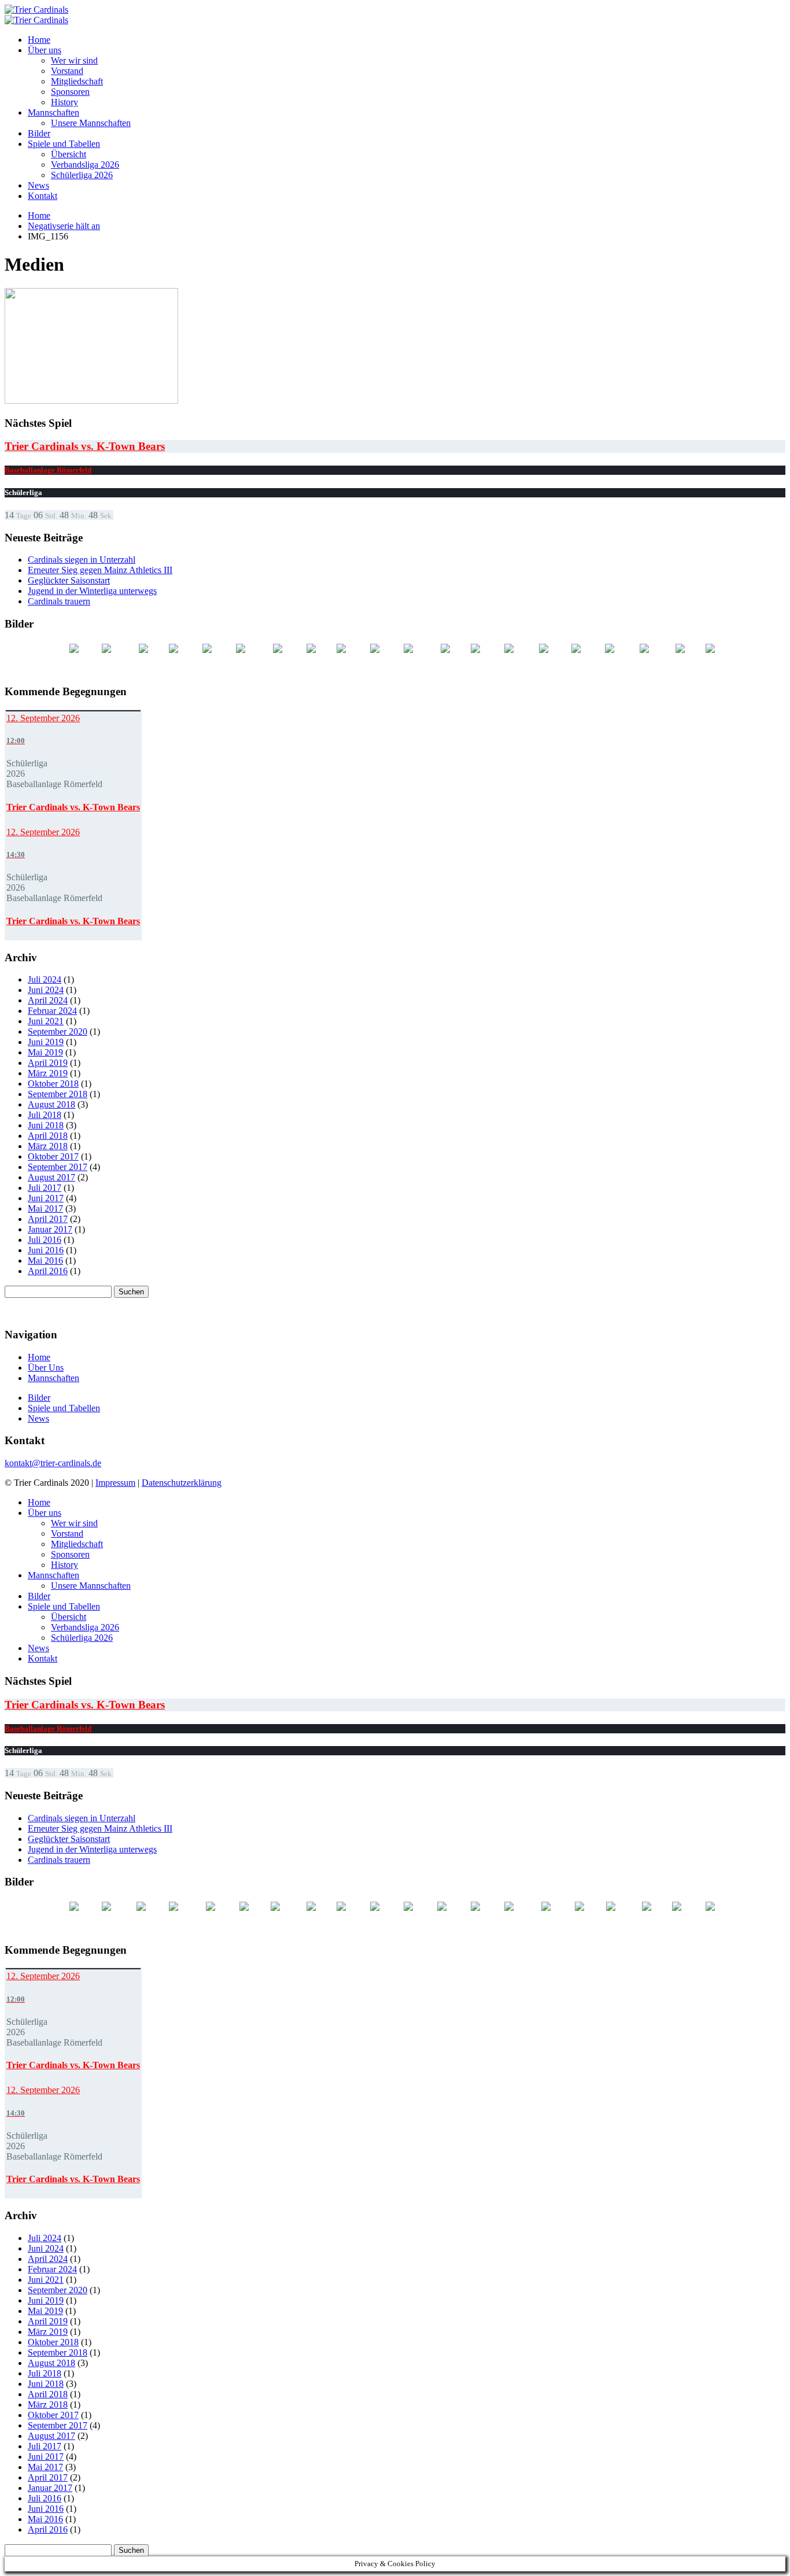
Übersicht (69, 154)
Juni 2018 (46, 1125)
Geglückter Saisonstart (69, 580)
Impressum (115, 1483)
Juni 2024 (46, 990)
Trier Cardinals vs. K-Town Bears (85, 446)
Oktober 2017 (53, 1156)
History (64, 102)
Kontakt (43, 196)
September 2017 (58, 1167)
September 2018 (58, 1094)
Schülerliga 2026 (82, 175)
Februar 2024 (52, 1011)
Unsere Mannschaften (91, 123)
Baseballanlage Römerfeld (48, 470)
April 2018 (48, 1136)
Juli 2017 (45, 1188)
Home (39, 40)
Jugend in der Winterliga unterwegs (92, 591)
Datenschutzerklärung (182, 1483)
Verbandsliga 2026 (85, 165)
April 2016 (48, 1271)
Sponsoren (70, 92)
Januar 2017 (50, 1229)
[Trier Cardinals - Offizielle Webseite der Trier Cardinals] (36, 10)
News (38, 185)
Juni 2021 (46, 1021)
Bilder (39, 133)
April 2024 (48, 1000)
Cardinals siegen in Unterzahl (82, 560)
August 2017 (51, 1177)
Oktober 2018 (53, 1084)
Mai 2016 (45, 1261)
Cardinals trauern (59, 601)
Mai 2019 (45, 1052)
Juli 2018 (45, 1115)
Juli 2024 (45, 979)
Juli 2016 (45, 1240)
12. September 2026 (43, 718)
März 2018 (48, 1146)
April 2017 (48, 1219)
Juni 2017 (46, 1198)
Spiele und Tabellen (64, 144)
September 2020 (58, 1031)
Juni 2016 (46, 1250)
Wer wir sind (74, 60)
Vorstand (67, 71)
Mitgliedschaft (77, 81)
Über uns (45, 50)
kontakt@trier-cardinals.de (53, 1463)
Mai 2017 (45, 1208)
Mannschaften (53, 112)
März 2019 (48, 1073)
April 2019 (48, 1063)
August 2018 (51, 1104)
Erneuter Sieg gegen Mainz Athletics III (100, 570)
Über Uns (46, 1368)
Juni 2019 (46, 1042)
